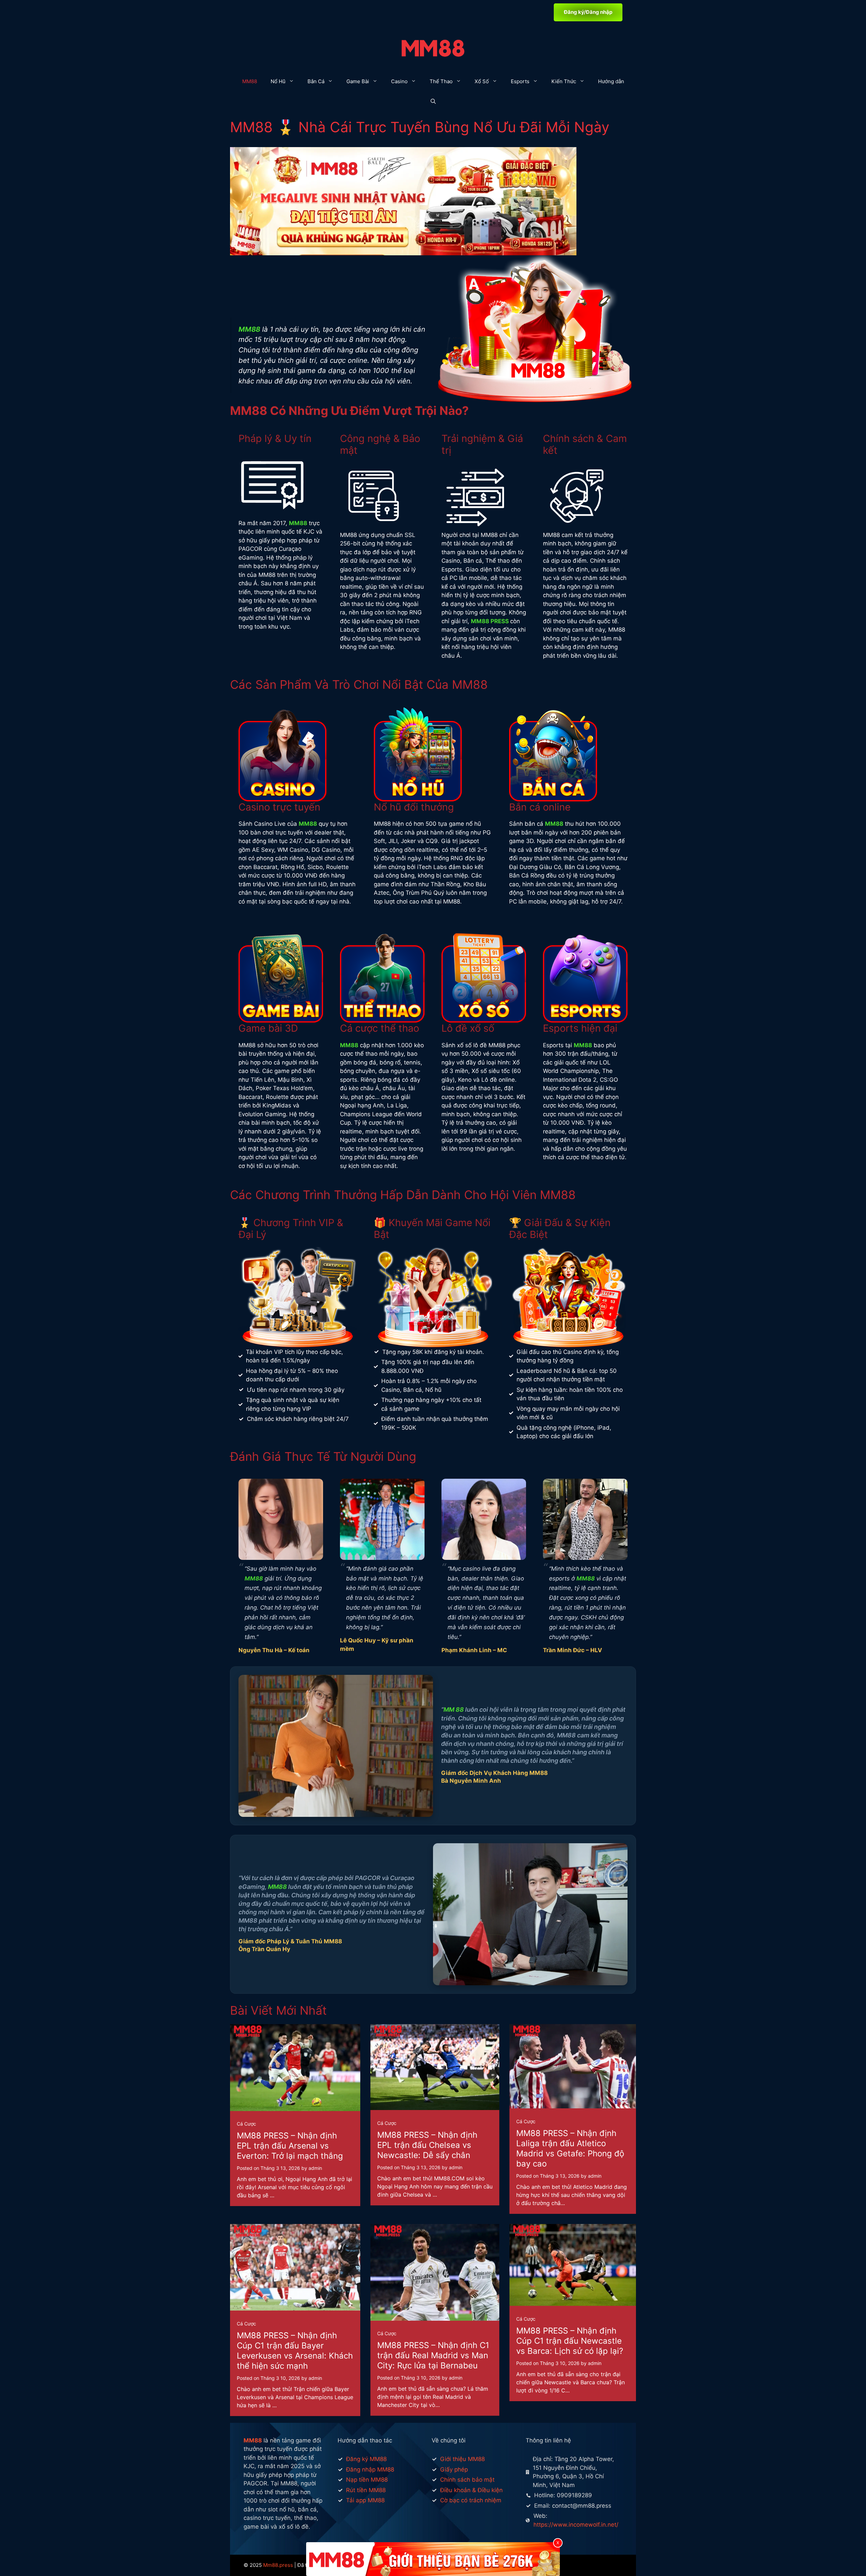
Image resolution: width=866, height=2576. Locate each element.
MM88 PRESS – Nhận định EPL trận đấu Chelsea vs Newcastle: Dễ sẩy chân (427, 2145)
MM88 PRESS (490, 621)
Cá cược (246, 2124)
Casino (399, 81)
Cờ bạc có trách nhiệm (471, 2500)
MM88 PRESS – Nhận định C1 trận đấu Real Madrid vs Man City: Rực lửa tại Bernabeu (433, 2355)
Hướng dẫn (611, 81)
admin (315, 2168)
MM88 (250, 81)
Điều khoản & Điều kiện (471, 2490)
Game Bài (358, 81)
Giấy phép (454, 2469)
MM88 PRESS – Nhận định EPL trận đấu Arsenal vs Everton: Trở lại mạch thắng (290, 2146)
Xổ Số (482, 81)
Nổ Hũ (278, 81)
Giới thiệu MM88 (462, 2459)
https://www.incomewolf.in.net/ (576, 2525)
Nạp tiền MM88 (367, 2480)
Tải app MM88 (365, 2500)
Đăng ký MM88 (366, 2459)
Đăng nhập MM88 (370, 2469)
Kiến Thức (564, 81)
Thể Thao (441, 81)
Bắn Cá (316, 81)
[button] (433, 102)
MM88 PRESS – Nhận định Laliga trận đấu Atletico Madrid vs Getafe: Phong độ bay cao (570, 2148)
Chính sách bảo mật (467, 2480)
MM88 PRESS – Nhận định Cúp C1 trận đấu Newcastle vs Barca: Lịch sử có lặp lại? (570, 2341)
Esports (520, 81)
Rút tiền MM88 (366, 2490)
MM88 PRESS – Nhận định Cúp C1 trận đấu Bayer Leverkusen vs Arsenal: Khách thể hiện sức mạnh (295, 2351)
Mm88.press (278, 2565)
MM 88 (454, 1709)
